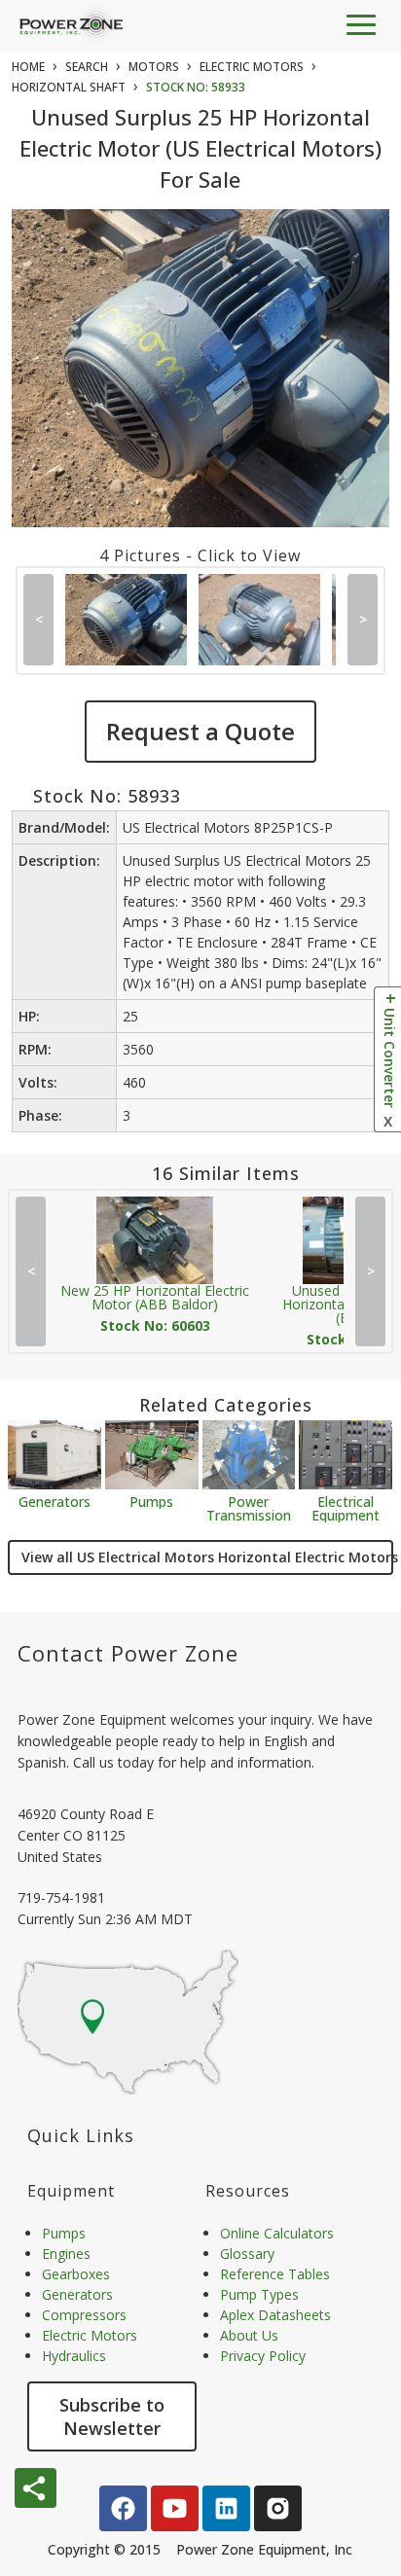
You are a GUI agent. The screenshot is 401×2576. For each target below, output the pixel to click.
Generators (55, 1501)
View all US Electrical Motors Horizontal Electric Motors (207, 1557)
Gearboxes (76, 2274)
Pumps (151, 1501)
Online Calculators (277, 2233)
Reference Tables (275, 2274)
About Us (249, 2335)
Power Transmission (249, 1507)
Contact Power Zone (128, 1653)
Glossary (247, 2254)
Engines (66, 2254)
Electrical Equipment (346, 1507)
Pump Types (259, 2294)
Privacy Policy (263, 2356)
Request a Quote (200, 731)
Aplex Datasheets (275, 2315)
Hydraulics (74, 2356)
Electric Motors (90, 2335)
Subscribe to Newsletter (112, 2416)
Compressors (84, 2315)
